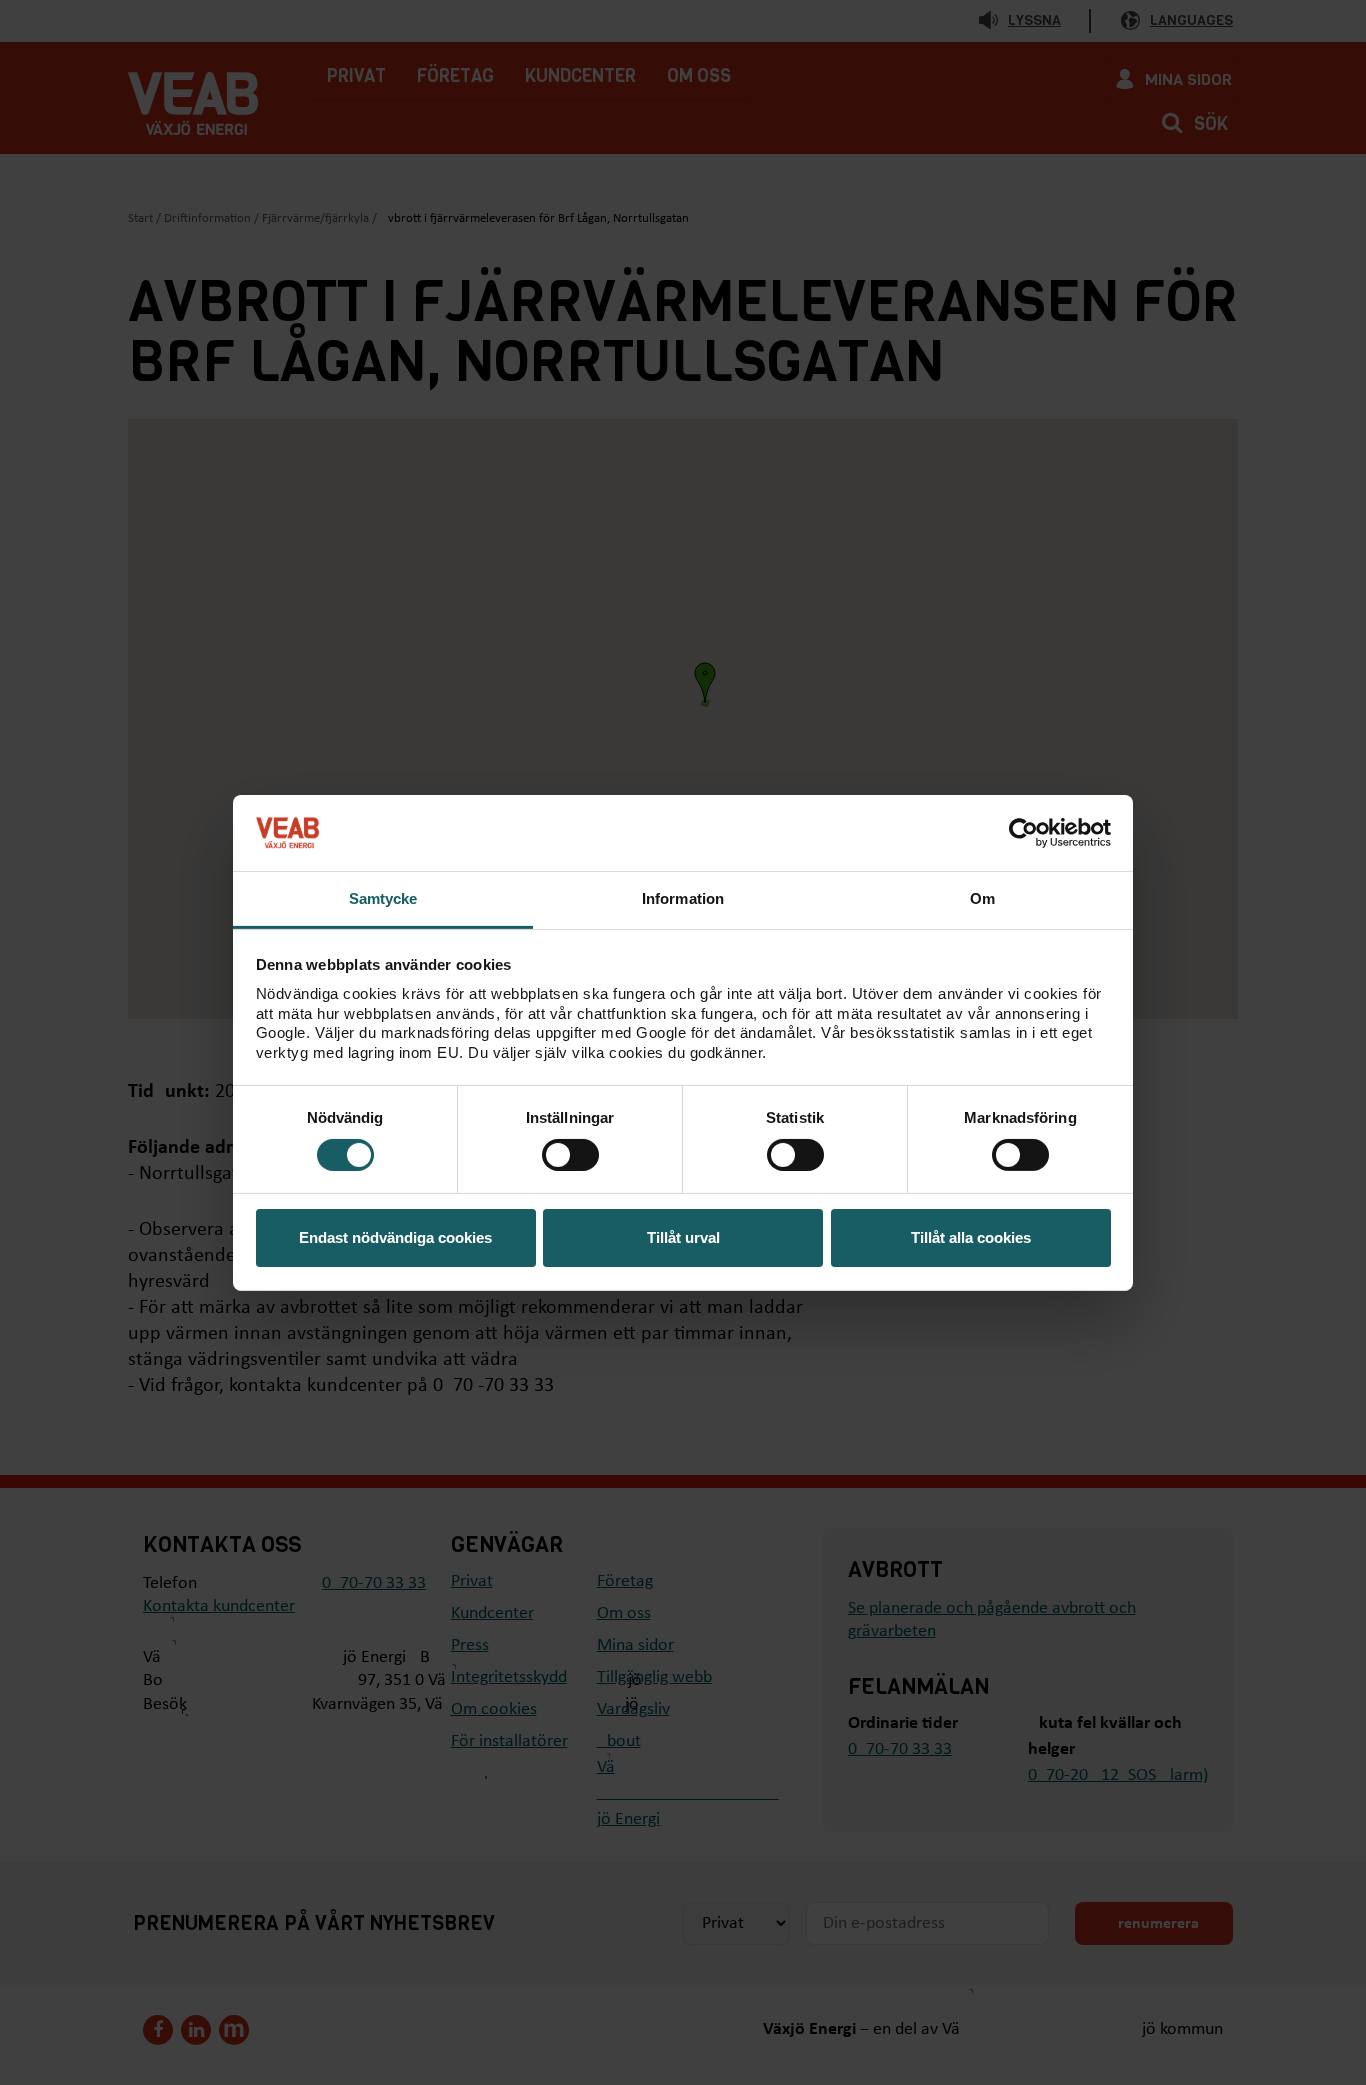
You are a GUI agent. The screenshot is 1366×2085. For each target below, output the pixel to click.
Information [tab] (683, 898)
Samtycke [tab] (383, 898)
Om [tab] (982, 898)
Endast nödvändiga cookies (395, 1237)
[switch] (570, 1155)
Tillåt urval (683, 1237)
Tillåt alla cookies (971, 1237)
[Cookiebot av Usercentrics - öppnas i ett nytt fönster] (1023, 833)
